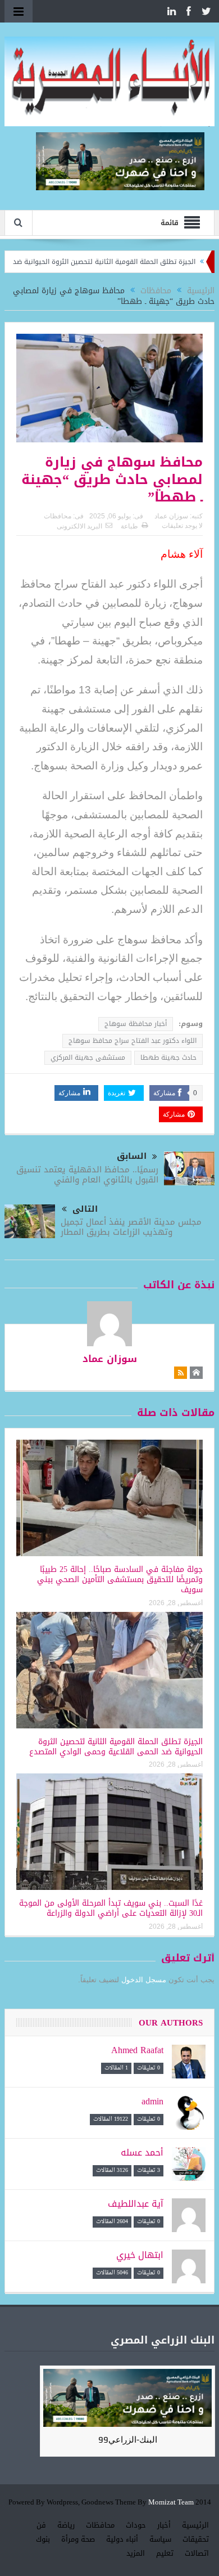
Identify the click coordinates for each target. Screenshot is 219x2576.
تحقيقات (196, 2539)
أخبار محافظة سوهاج (136, 1024)
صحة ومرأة (78, 2539)
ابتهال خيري (140, 2255)
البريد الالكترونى (79, 526)
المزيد (136, 2553)
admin (152, 2101)
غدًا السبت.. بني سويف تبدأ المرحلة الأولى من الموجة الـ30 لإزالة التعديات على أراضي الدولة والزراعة (111, 1908)
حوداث (136, 2525)
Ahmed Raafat (137, 2050)
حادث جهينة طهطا (168, 1058)
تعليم (165, 2553)
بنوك (43, 2539)
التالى (85, 1209)
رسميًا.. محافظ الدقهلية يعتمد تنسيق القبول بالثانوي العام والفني (87, 1175)
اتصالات (197, 2553)
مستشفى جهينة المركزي (88, 1058)
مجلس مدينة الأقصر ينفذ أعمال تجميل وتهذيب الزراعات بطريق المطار (131, 1227)
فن (41, 2525)
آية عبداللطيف (136, 2204)
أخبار (164, 2525)
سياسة (160, 2539)
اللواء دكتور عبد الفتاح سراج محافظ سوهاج (133, 1041)
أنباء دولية (122, 2539)
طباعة (129, 526)
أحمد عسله (142, 2152)
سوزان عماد (171, 516)
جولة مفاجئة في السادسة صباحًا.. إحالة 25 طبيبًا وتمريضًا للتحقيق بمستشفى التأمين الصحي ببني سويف (120, 1580)
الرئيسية (195, 2525)
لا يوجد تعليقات (182, 526)
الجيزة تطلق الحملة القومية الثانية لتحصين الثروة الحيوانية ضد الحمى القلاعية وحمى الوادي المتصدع (116, 1747)
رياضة (66, 2525)
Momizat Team (171, 2503)
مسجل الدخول (144, 1980)
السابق (132, 1156)
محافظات (58, 516)
